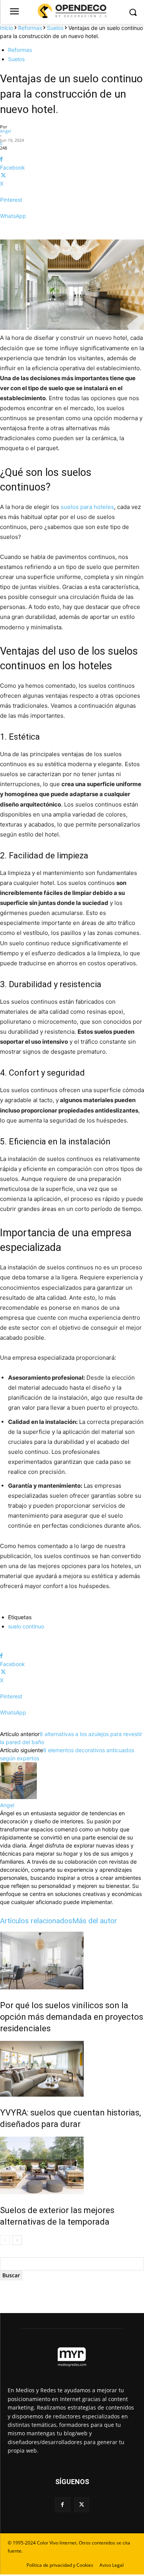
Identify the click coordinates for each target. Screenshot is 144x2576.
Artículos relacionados (36, 1921)
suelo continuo (26, 1626)
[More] (72, 229)
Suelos (55, 28)
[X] (82, 2505)
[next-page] (17, 2240)
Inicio (7, 28)
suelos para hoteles (87, 507)
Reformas (30, 28)
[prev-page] (5, 2240)
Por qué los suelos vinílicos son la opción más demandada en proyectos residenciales (72, 2017)
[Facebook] (62, 2505)
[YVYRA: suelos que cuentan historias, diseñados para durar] (72, 2069)
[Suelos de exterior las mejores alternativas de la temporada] (72, 2165)
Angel (6, 131)
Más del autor (95, 1921)
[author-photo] (18, 1797)
